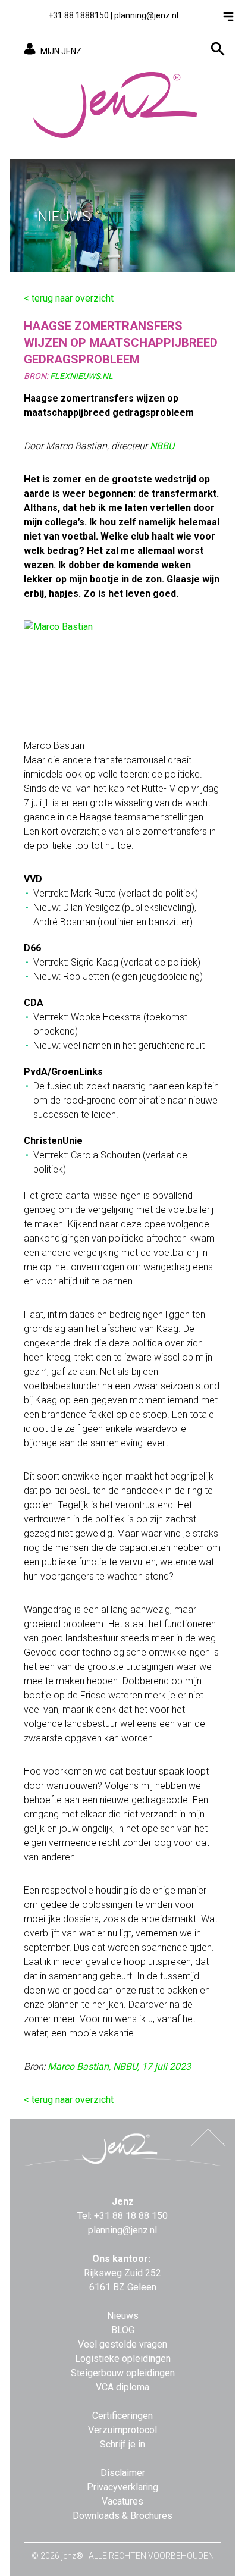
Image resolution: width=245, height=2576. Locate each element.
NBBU (162, 446)
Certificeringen (122, 2416)
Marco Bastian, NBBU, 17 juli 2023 (119, 2066)
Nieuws (123, 2316)
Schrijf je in (122, 2444)
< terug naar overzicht (69, 298)
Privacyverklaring (122, 2487)
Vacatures (122, 2501)
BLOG (123, 2330)
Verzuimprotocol (122, 2430)
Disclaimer (123, 2473)
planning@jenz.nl (146, 15)
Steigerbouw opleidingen (123, 2373)
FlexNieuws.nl (81, 376)
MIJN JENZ (61, 51)
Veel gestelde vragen (122, 2344)
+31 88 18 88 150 (131, 2216)
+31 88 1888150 (78, 15)
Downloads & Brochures (122, 2516)
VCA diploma (122, 2387)
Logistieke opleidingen (123, 2359)
